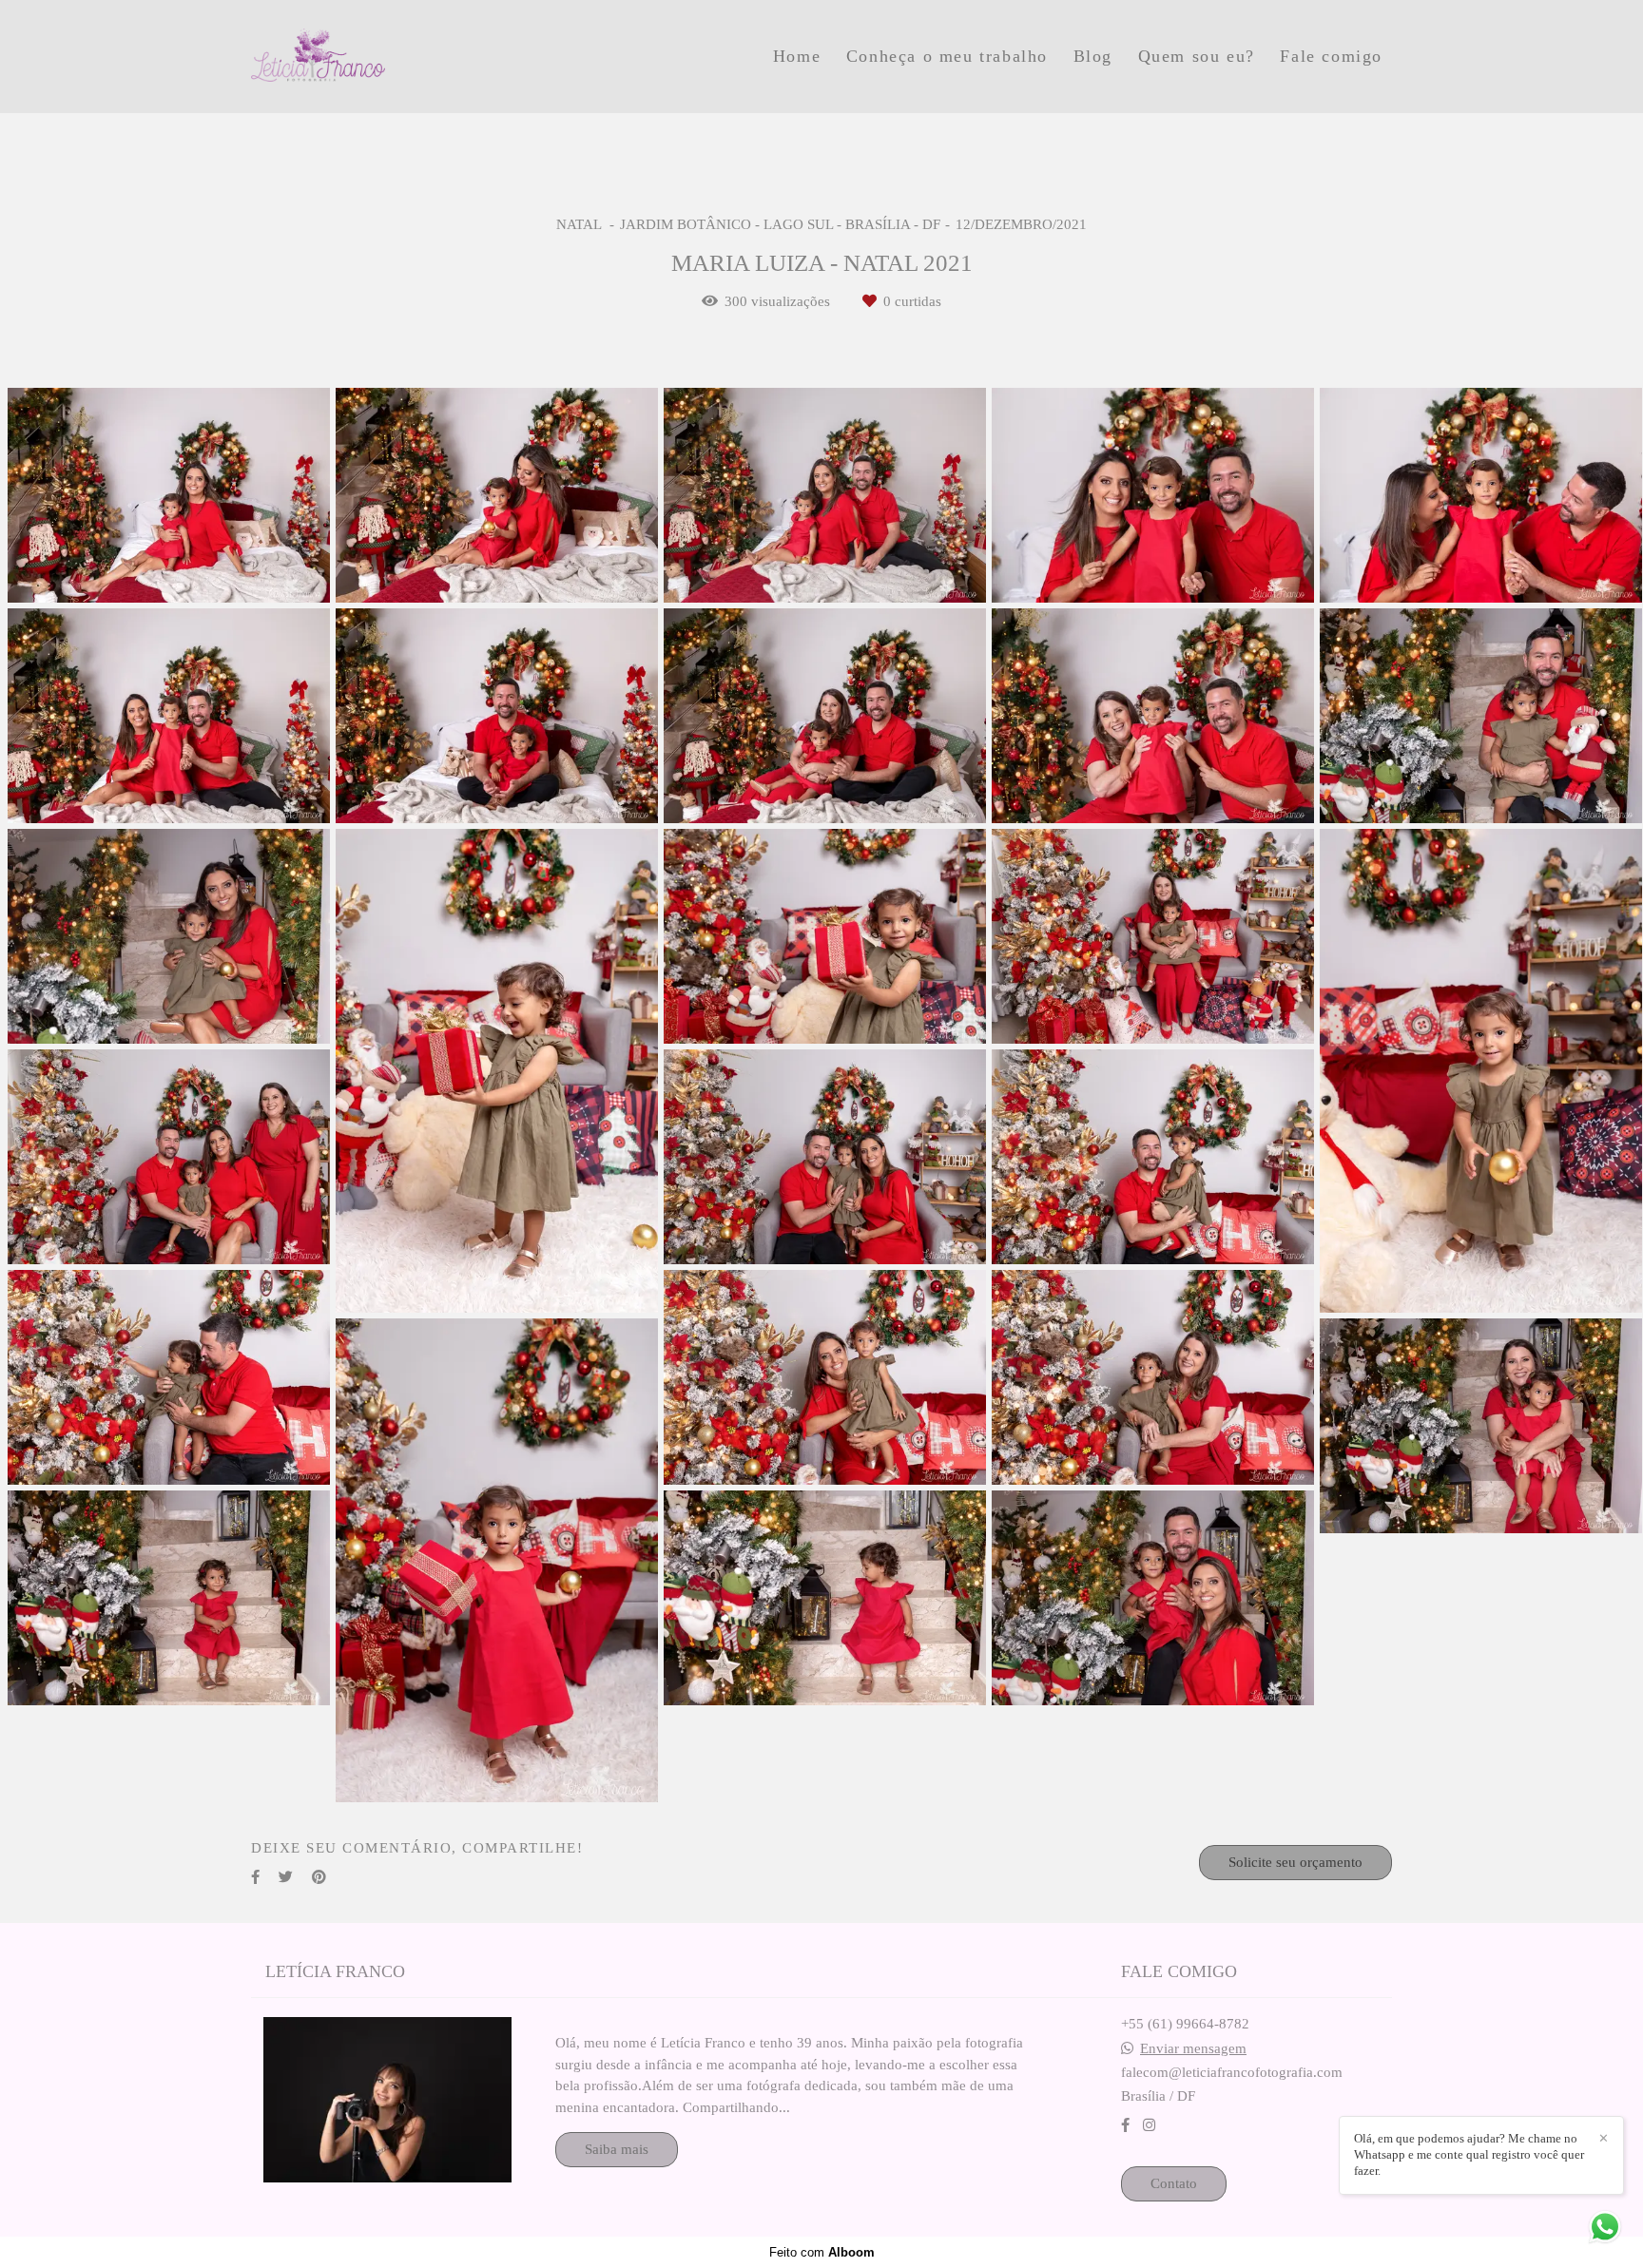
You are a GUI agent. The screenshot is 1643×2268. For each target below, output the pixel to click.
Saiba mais (617, 2149)
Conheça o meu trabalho (947, 56)
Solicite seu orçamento (1295, 1862)
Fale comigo (1331, 56)
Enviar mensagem (1193, 2049)
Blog (1093, 56)
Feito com (822, 2252)
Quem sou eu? (1197, 56)
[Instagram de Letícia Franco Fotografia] (1149, 2125)
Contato (1174, 2183)
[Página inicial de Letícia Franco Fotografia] (385, 57)
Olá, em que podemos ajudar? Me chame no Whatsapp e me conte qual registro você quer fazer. (1469, 2154)
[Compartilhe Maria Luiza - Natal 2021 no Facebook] (255, 1877)
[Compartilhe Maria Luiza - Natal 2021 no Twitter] (286, 1877)
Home (797, 56)
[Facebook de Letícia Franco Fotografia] (1125, 2125)
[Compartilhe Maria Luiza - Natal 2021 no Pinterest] (319, 1877)
